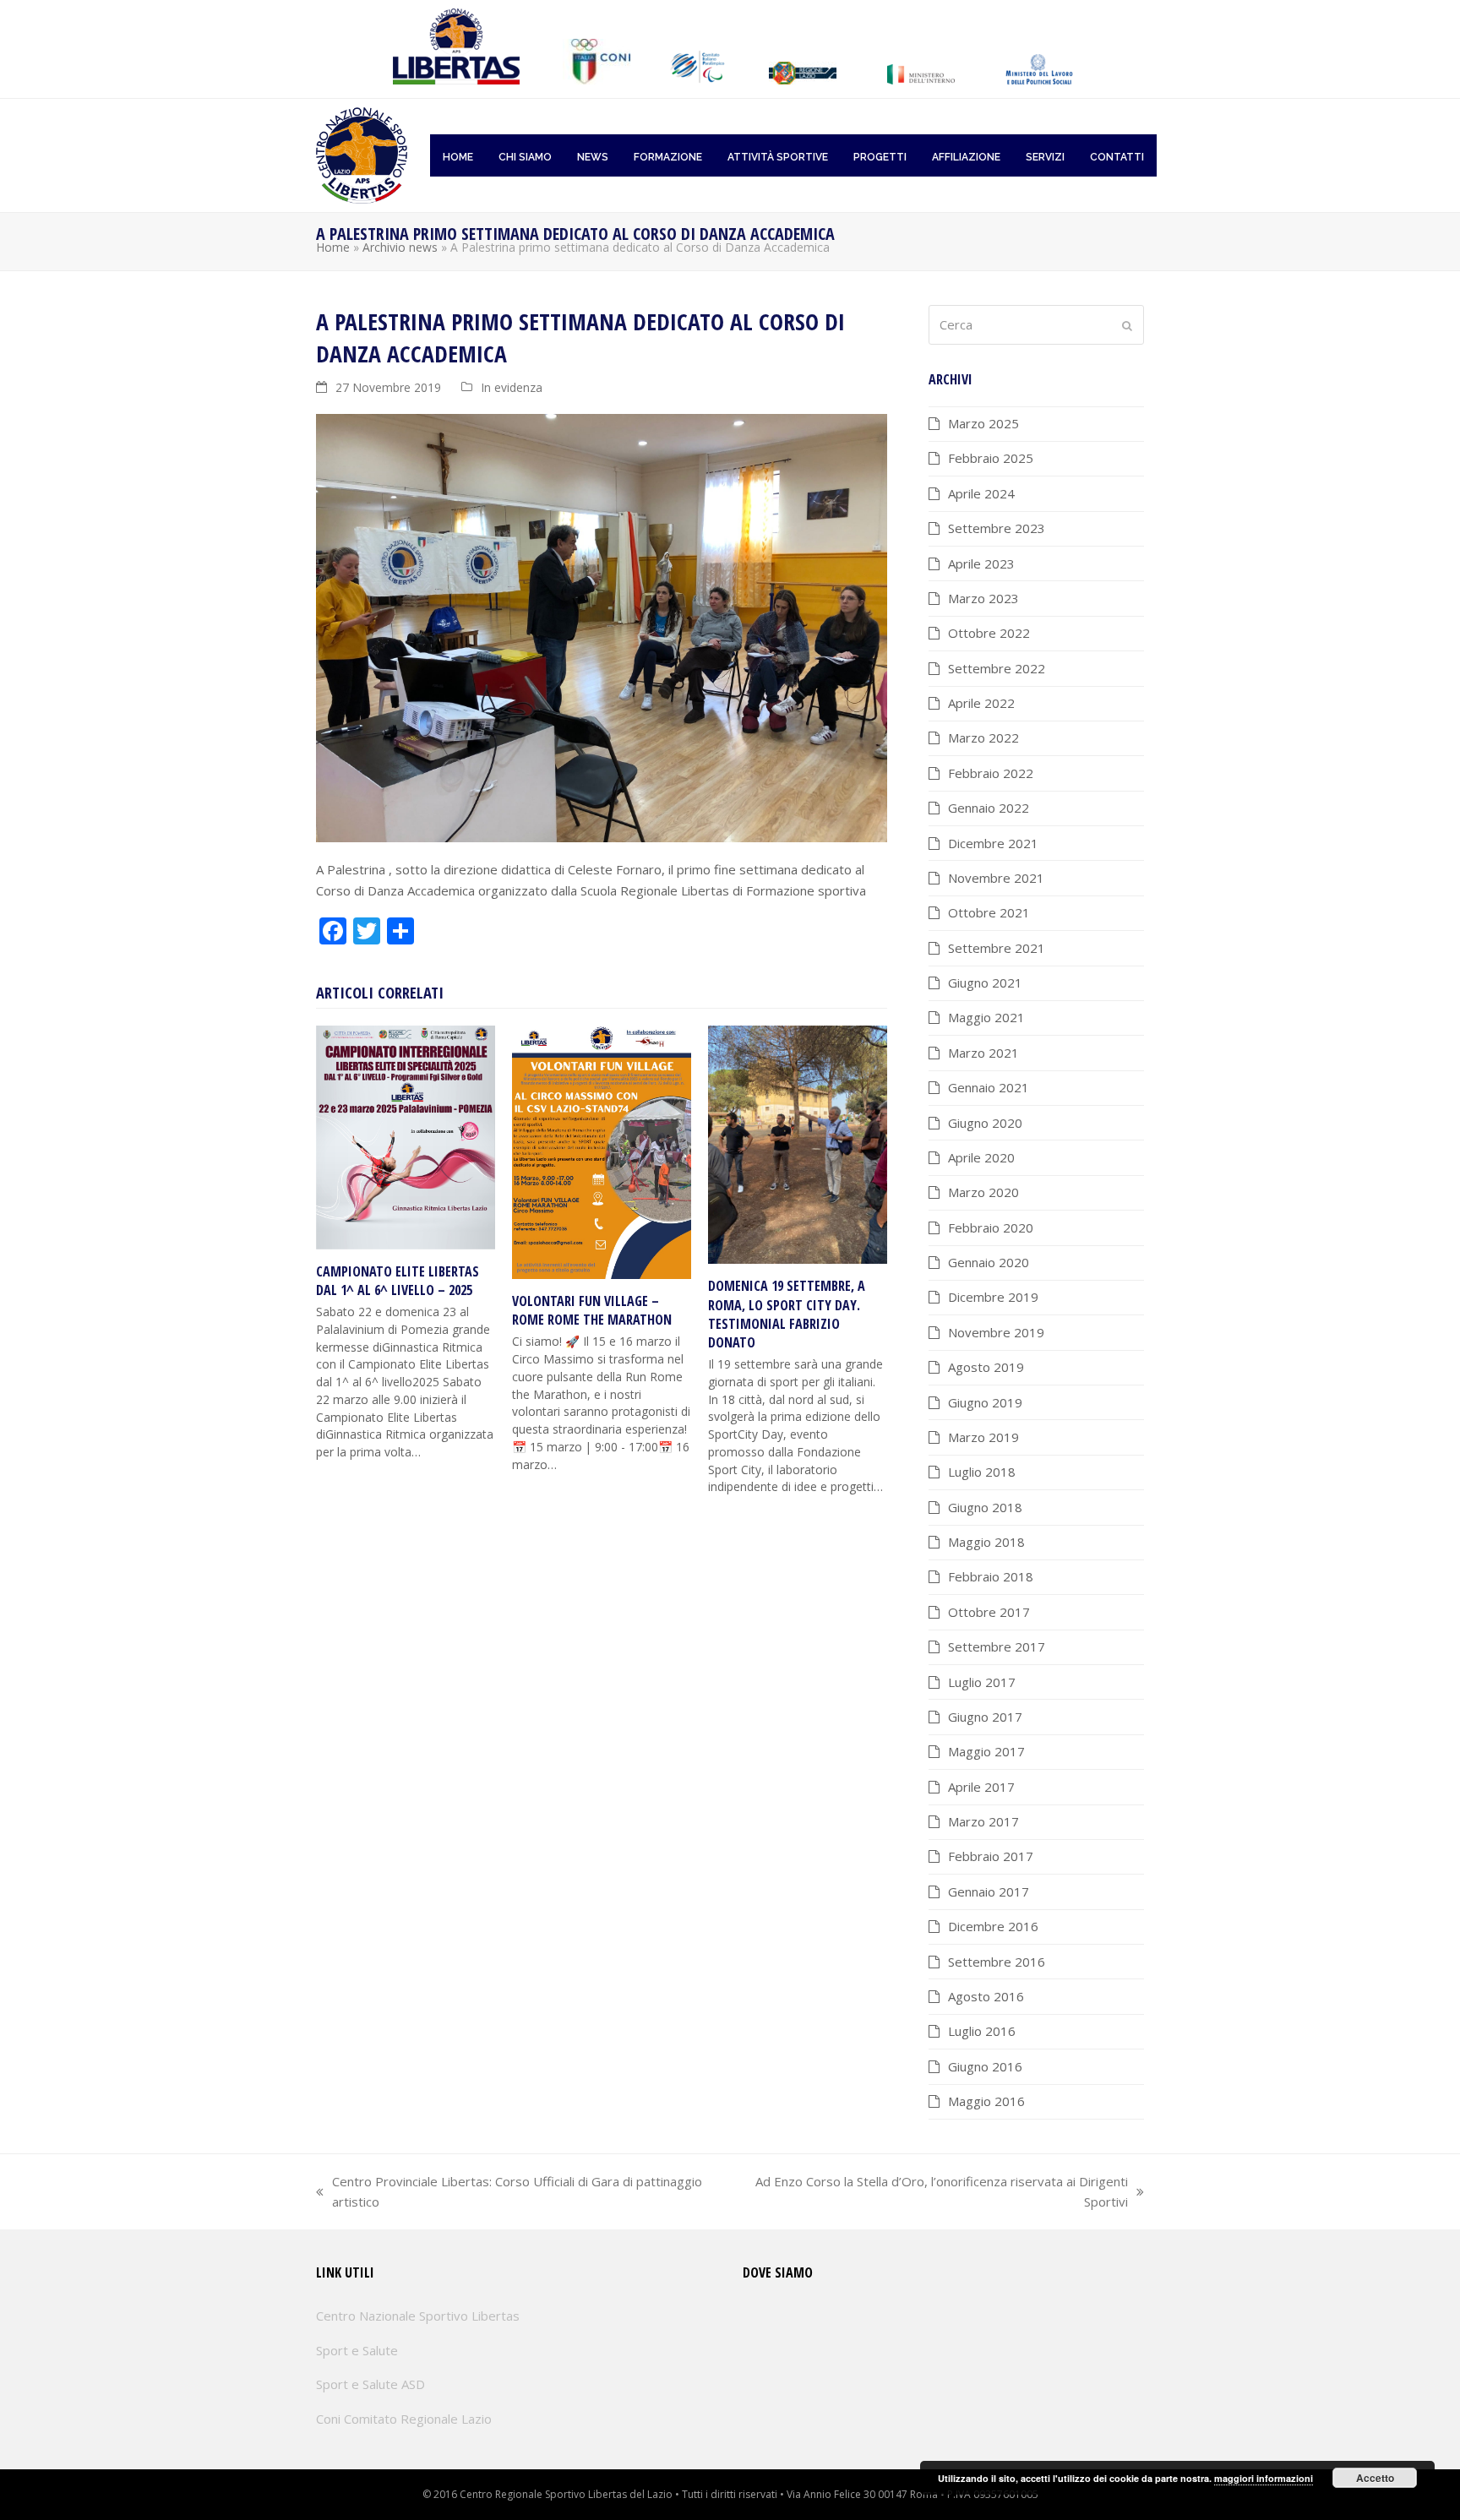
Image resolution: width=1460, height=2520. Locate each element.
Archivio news (400, 247)
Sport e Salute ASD (370, 2384)
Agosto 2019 (986, 1367)
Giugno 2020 (985, 1123)
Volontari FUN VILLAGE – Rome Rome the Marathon (592, 1310)
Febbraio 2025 (991, 458)
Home (333, 247)
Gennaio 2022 (989, 808)
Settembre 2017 (997, 1646)
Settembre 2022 (997, 668)
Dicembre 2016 (993, 1926)
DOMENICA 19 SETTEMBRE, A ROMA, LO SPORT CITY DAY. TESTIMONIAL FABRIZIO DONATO (787, 1314)
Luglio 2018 (982, 1472)
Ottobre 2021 (989, 912)
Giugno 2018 (985, 1507)
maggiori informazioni (1264, 2478)
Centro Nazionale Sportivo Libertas (418, 2316)
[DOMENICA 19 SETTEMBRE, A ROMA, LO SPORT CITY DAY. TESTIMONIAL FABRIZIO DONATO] (798, 1143)
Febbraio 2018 (991, 1576)
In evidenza (512, 387)
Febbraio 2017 (991, 1856)
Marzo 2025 (983, 423)
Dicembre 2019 (993, 1297)
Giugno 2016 (985, 2066)
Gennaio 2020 (989, 1262)
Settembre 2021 (997, 948)
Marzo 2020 (983, 1192)
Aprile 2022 (981, 703)
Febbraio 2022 (991, 773)
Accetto (1375, 2478)
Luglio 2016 (982, 2031)
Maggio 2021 (986, 1017)
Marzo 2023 (983, 598)
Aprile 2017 (981, 1787)
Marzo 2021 (983, 1053)
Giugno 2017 (985, 1717)
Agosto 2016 (986, 1996)
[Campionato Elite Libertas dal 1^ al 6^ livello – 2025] (406, 1135)
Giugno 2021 (985, 982)
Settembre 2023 (997, 528)
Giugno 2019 (985, 1402)
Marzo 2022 (983, 737)
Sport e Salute (357, 2350)
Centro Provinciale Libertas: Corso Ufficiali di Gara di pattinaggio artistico (509, 2193)
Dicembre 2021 (993, 843)
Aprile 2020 (981, 1157)
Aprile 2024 (981, 493)
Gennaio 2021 (989, 1087)
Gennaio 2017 (989, 1891)
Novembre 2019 (996, 1332)
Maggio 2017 (986, 1751)
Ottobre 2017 (989, 1612)
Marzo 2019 (983, 1437)
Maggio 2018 (986, 1542)
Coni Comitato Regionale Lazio (404, 2419)
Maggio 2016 (986, 2101)
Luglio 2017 (982, 1682)
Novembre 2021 (996, 878)
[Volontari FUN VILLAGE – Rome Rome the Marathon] (602, 1151)
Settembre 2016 (997, 1962)
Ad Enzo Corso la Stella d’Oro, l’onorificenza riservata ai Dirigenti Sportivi (933, 2193)
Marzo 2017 (983, 1821)
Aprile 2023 (981, 563)
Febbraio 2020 (991, 1227)
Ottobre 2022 (989, 633)
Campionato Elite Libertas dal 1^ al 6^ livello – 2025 (398, 1281)
